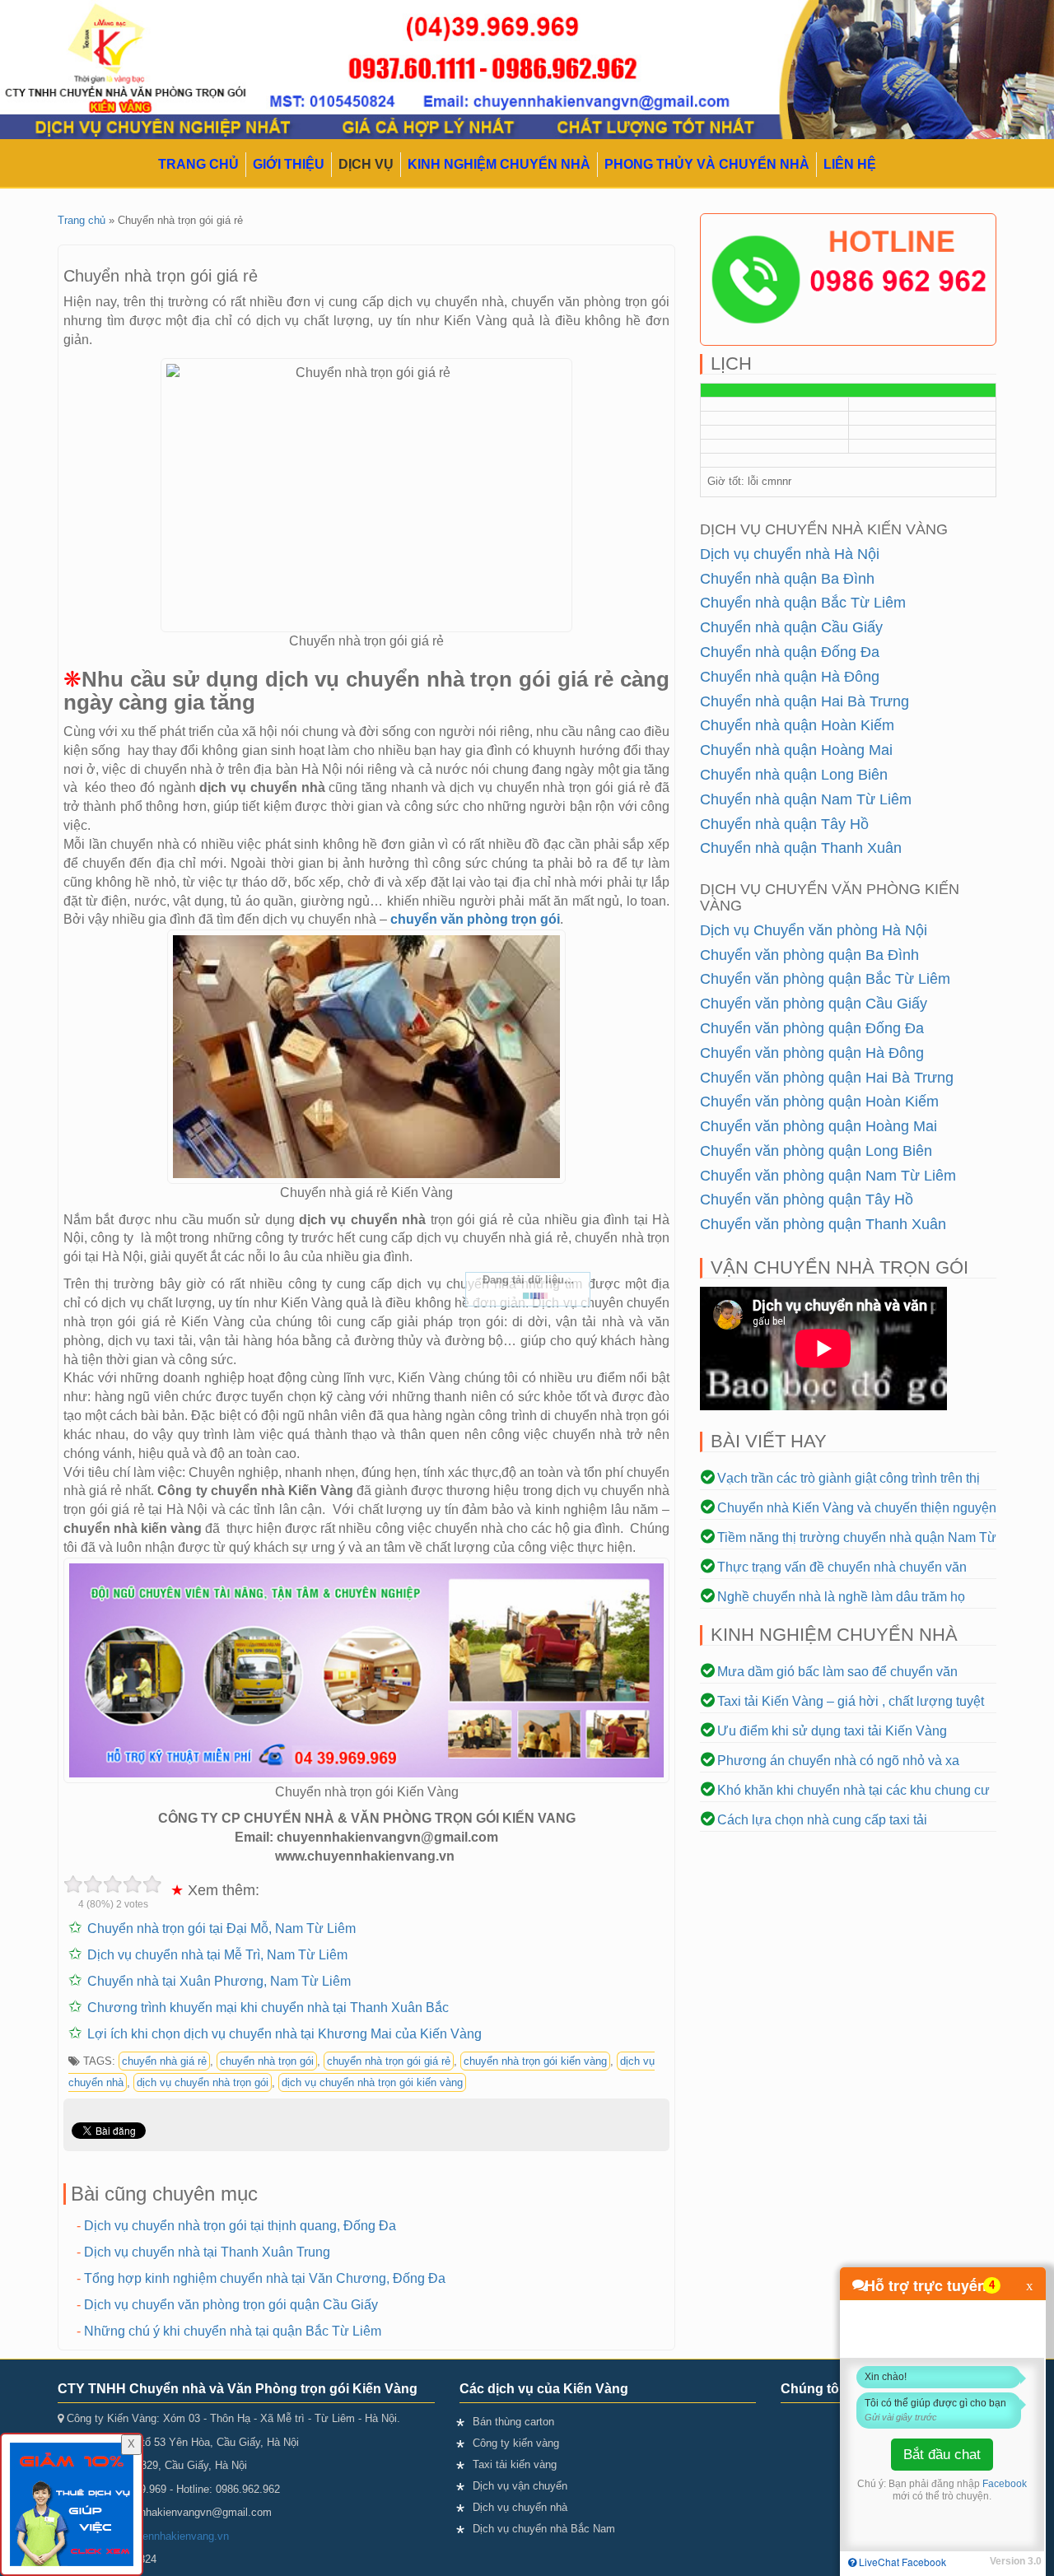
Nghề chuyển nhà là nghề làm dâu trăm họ (841, 1597)
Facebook (1005, 2484)
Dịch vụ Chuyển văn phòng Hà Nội (814, 930)
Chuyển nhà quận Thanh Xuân (801, 848)
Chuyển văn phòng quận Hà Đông (812, 1053)
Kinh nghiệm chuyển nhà (499, 164)
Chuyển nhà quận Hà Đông (790, 677)
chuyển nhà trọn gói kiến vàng (535, 2061)
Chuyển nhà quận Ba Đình (787, 579)
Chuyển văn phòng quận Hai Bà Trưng (827, 1078)
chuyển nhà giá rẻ (164, 2061)
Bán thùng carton (513, 2422)
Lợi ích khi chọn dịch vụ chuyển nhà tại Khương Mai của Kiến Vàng (284, 2034)
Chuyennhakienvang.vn (173, 2536)
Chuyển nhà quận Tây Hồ (784, 824)
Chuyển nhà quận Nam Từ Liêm (806, 799)
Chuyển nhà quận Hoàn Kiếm (797, 725)
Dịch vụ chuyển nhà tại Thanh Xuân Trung (207, 2252)
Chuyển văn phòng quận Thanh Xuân (823, 1224)
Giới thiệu (289, 164)
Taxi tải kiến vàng (515, 2464)
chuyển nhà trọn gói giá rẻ (389, 2061)
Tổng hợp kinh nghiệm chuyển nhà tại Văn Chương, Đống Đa (265, 2278)
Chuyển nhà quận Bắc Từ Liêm (803, 603)
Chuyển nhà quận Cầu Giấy (791, 627)
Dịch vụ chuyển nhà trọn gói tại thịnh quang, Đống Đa (240, 2226)
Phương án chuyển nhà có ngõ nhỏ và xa (838, 1761)
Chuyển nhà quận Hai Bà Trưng (804, 701)
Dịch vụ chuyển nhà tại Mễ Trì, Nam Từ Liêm (217, 1955)
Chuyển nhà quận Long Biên (794, 775)
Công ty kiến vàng (516, 2443)
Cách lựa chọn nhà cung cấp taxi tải (822, 1820)
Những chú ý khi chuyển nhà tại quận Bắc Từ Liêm (233, 2331)
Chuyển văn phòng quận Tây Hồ (807, 1199)
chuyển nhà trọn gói (267, 2061)
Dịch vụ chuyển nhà (520, 2507)
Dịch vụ (366, 164)
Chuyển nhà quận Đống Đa (790, 652)
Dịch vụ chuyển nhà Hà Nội (790, 554)
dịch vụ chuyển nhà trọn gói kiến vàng (372, 2082)
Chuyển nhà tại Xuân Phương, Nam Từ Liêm (219, 1981)
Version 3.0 (1016, 2561)
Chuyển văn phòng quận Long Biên (816, 1151)
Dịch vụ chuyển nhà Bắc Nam (544, 2529)
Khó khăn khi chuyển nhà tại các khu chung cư (853, 1790)
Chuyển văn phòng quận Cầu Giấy (814, 1004)
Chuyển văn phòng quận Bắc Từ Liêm (825, 979)
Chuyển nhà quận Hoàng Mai (796, 750)
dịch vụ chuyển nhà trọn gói (203, 2082)
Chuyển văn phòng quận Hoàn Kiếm (819, 1102)
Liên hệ (850, 164)
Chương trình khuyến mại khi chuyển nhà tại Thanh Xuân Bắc (268, 2008)
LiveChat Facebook (901, 2562)
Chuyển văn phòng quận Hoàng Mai (818, 1126)
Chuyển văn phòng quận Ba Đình (809, 955)
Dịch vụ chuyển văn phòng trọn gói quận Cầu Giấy (231, 2305)
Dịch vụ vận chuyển (520, 2486)
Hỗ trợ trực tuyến (926, 2285)
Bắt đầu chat (942, 2455)
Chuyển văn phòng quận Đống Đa (812, 1028)
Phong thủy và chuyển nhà (707, 164)
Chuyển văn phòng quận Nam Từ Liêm (828, 1176)
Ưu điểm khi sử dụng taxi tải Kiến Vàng (832, 1731)
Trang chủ (198, 164)
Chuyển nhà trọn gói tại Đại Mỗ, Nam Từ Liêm (222, 1929)
